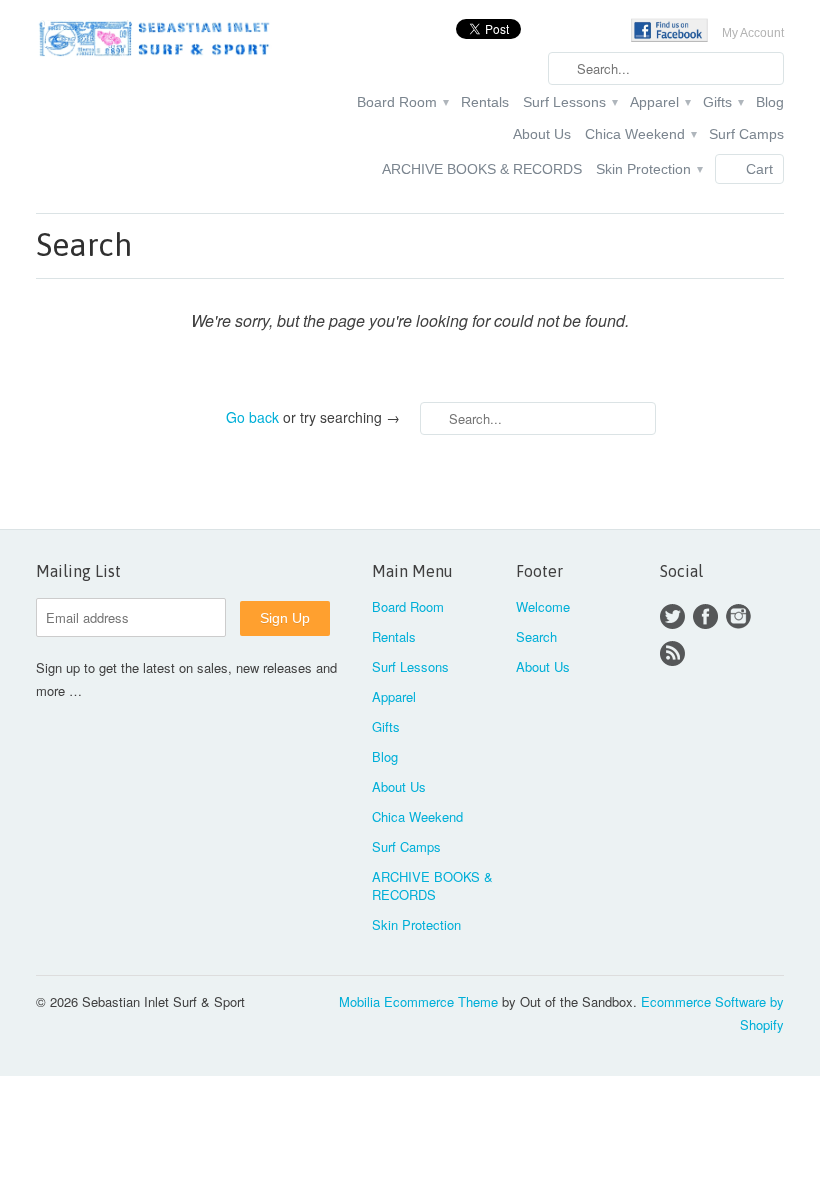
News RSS (672, 653)
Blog (770, 102)
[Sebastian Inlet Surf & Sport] (154, 41)
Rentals (485, 102)
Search (536, 636)
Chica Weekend (640, 134)
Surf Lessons (569, 102)
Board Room (402, 102)
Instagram (738, 616)
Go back (252, 417)
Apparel (659, 102)
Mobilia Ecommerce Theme (418, 1001)
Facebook (705, 616)
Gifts (722, 102)
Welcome (543, 606)
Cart (759, 169)
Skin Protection (648, 169)
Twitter (672, 616)
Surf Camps (746, 134)
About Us (542, 134)
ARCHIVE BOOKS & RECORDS (482, 169)
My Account (753, 33)
